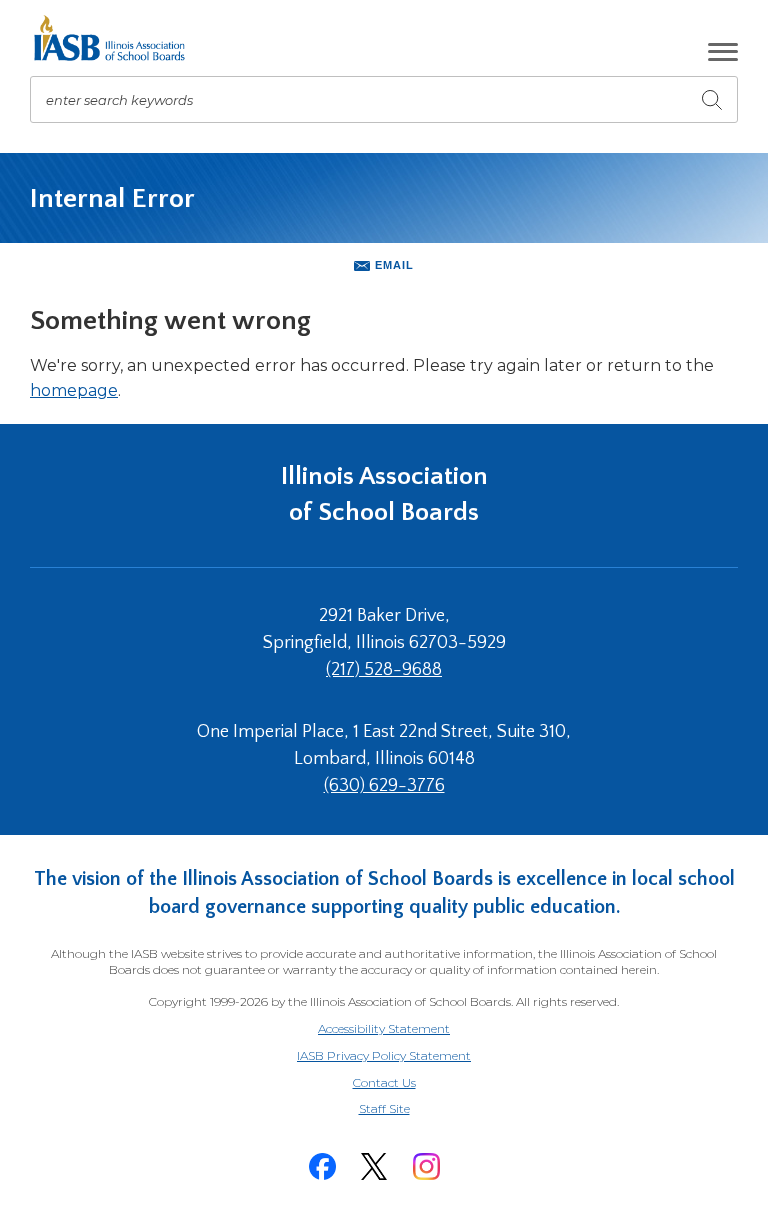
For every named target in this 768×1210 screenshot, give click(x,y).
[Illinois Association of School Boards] (116, 38)
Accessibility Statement (384, 1028)
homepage (74, 390)
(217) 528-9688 (384, 670)
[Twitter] (374, 1166)
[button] (723, 52)
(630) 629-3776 (384, 786)
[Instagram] (426, 1166)
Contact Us (384, 1082)
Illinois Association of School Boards (384, 494)
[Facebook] (322, 1166)
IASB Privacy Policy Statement (384, 1055)
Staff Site (409, 1109)
